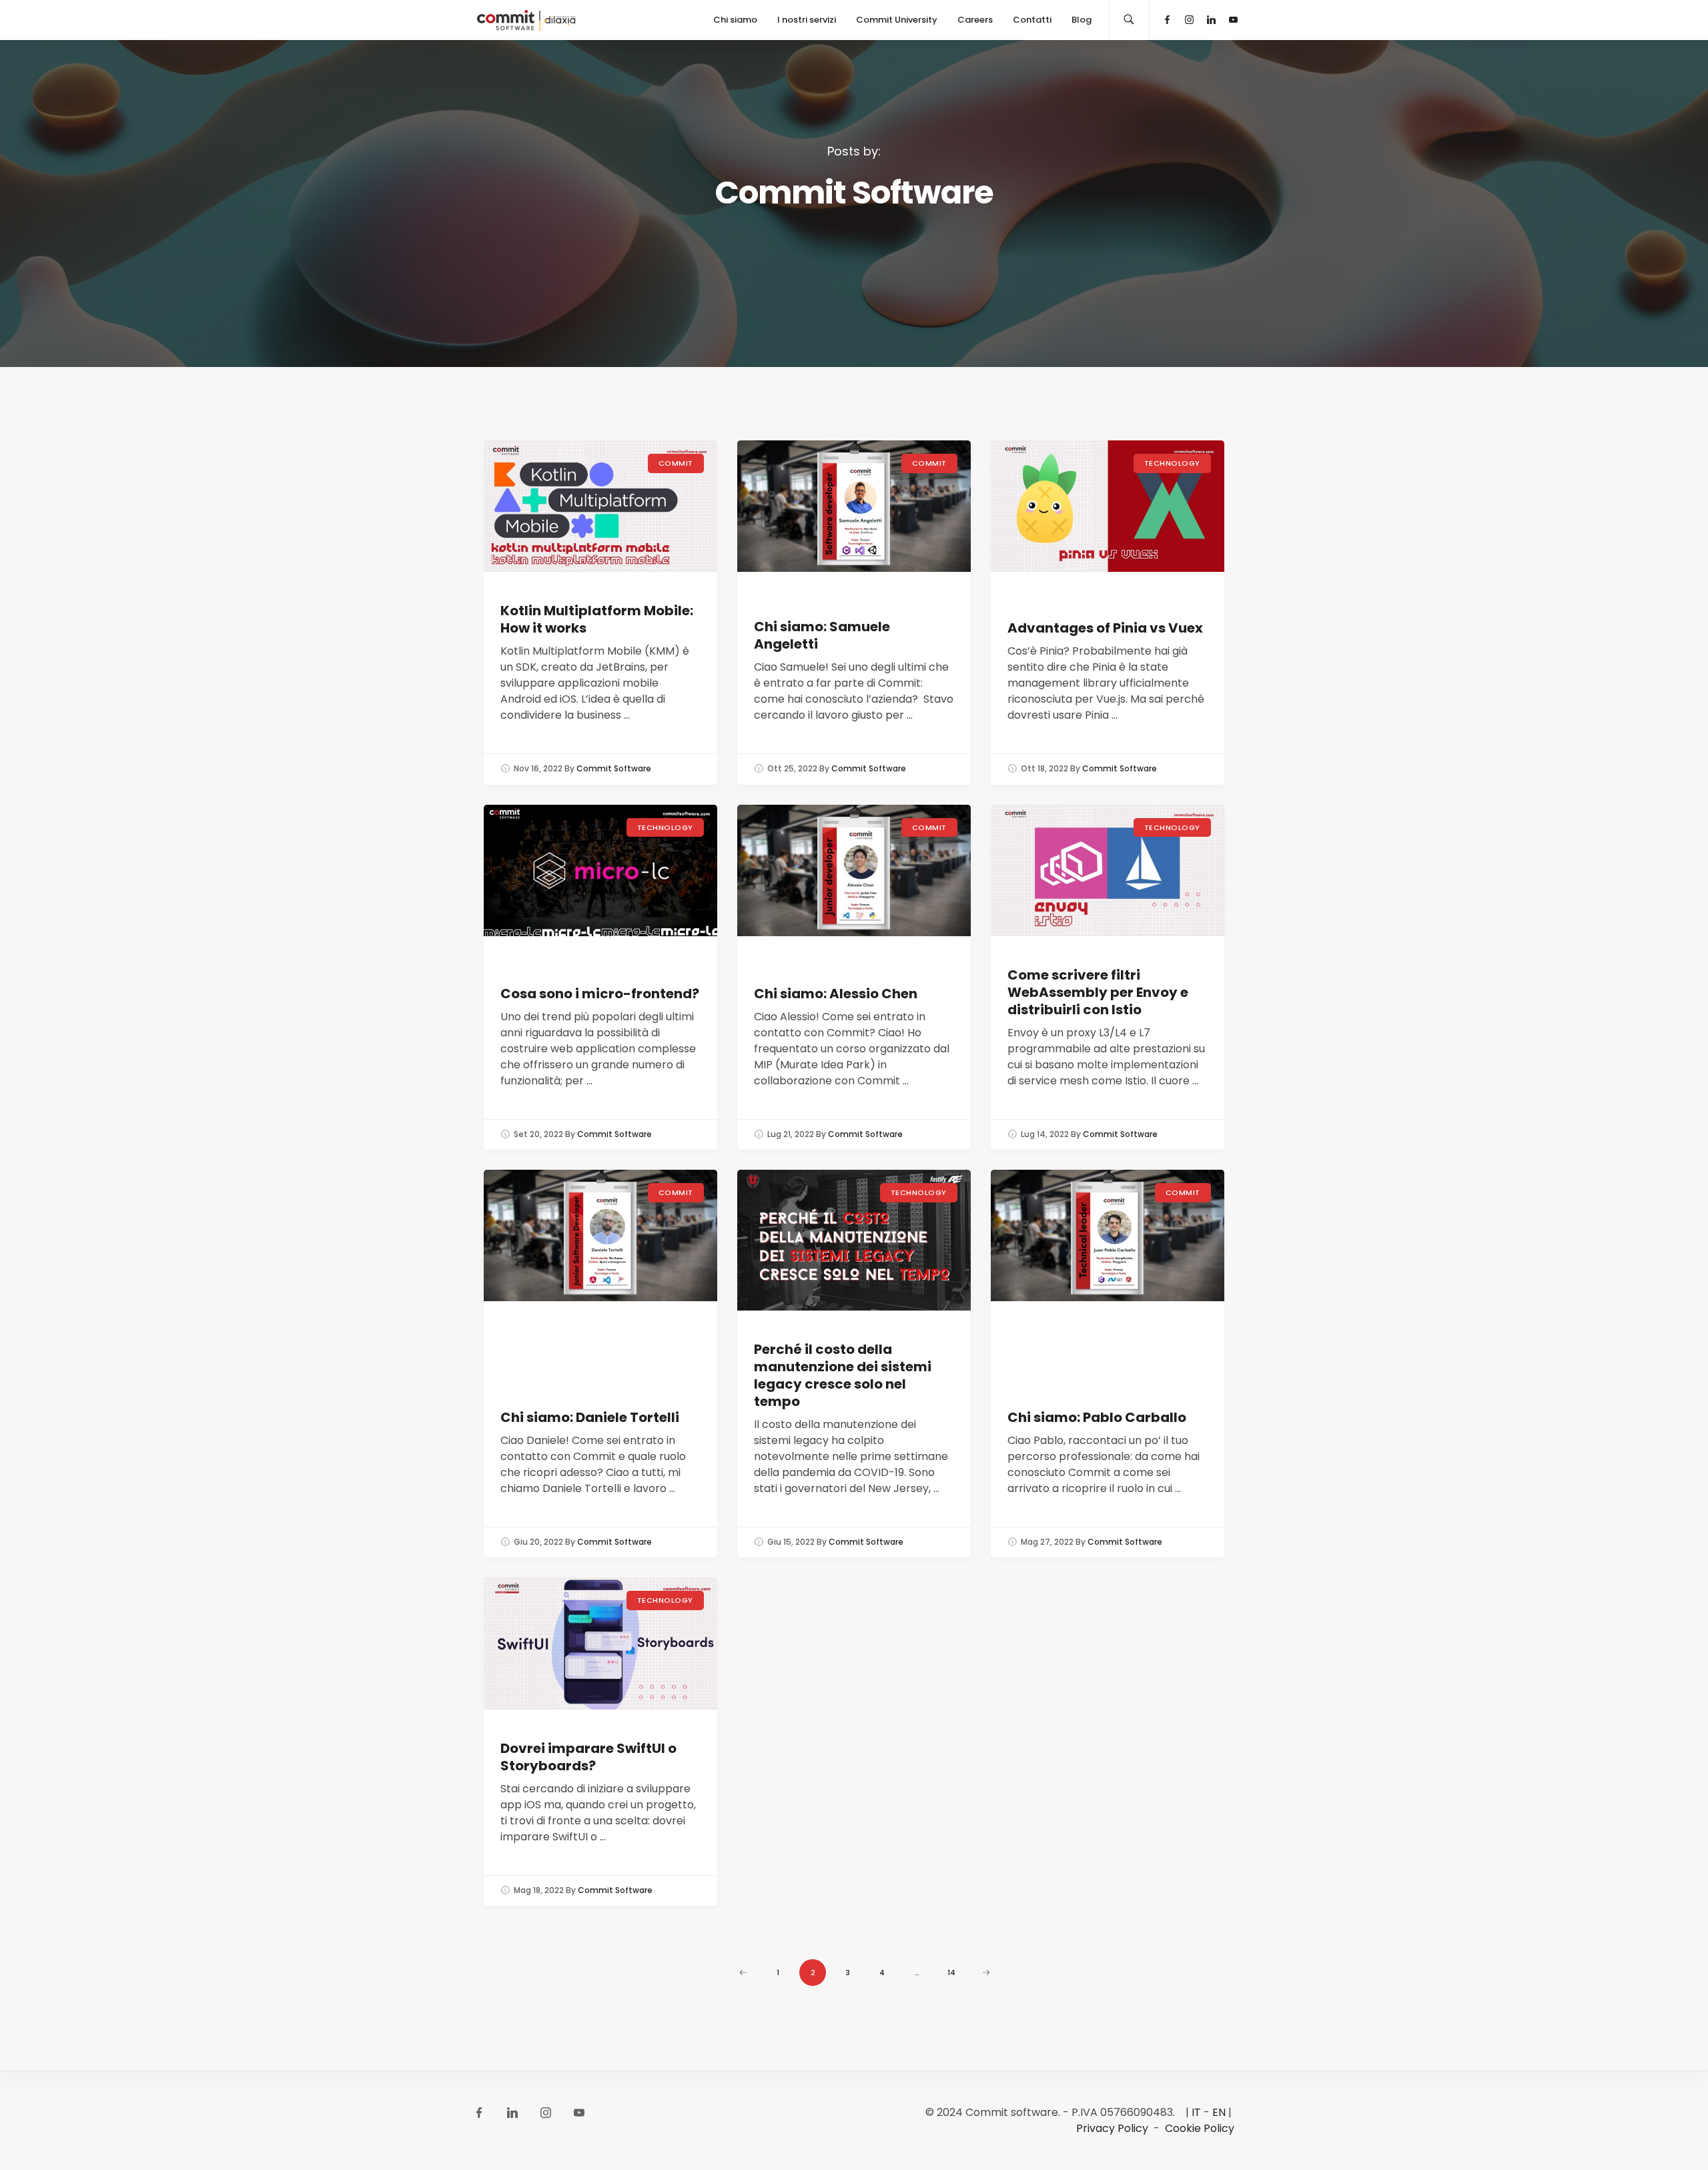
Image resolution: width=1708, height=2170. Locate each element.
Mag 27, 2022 (1047, 1542)
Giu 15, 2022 (791, 1542)
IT (1196, 2112)
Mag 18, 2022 (539, 1890)
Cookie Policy (1200, 2128)
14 (951, 1972)
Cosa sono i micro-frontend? (600, 994)
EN (1219, 2112)
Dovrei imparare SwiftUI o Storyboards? (588, 1757)
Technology (1173, 463)
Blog (1082, 20)
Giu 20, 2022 (538, 1542)
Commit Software (614, 768)
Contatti (1032, 20)
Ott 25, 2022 (792, 768)
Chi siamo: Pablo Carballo (1097, 1417)
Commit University (897, 20)
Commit (676, 463)
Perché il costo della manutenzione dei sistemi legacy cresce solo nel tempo (843, 1375)
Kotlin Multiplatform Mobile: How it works (597, 619)
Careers (975, 20)
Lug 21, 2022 (791, 1134)
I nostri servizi (807, 20)
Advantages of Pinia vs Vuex (1105, 628)
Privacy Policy (1112, 2128)
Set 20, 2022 (538, 1134)
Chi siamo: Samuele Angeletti (822, 635)
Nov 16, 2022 (538, 768)
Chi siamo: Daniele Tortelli (590, 1417)
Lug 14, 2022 (1045, 1134)
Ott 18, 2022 (1044, 768)
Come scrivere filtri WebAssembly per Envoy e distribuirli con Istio (1098, 992)
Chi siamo (735, 20)
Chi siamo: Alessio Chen (836, 994)
